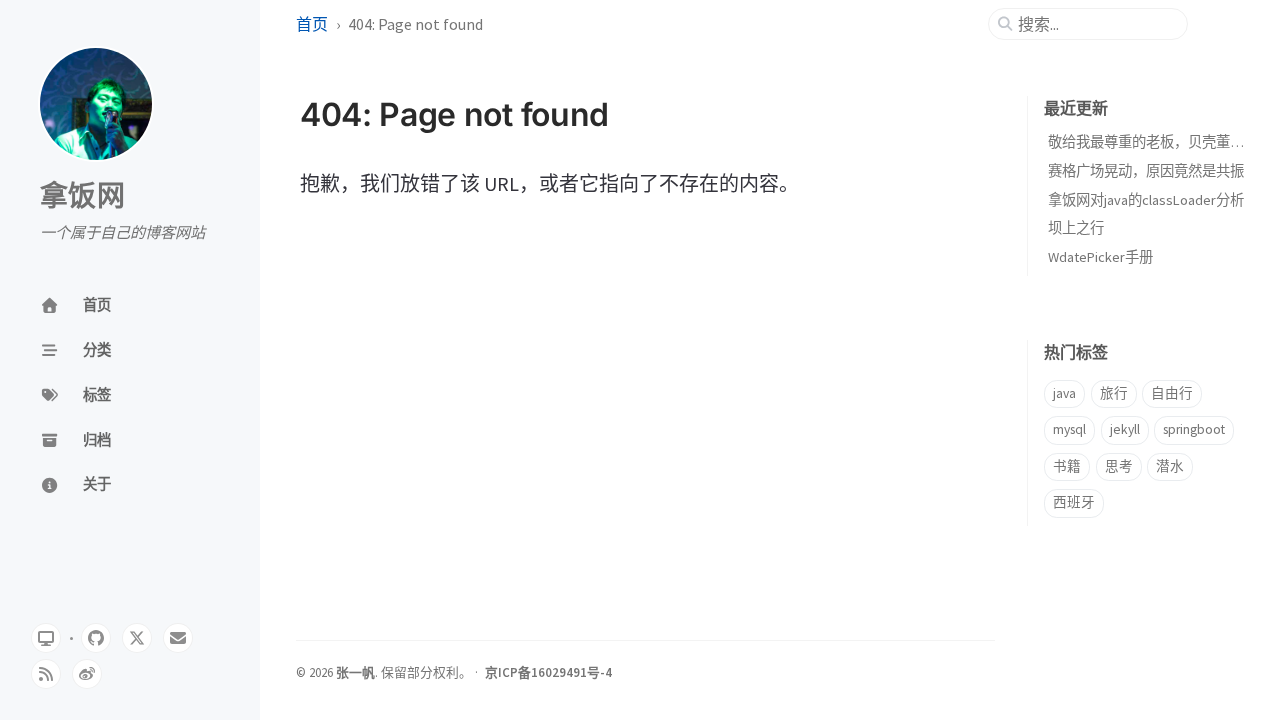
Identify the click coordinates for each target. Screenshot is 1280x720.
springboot (1194, 429)
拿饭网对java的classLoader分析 (1146, 200)
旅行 (1114, 393)
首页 (312, 24)
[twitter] (137, 638)
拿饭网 (82, 197)
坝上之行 (1076, 228)
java (1064, 393)
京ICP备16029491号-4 (548, 672)
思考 (1119, 466)
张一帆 (355, 672)
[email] (178, 638)
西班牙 (1074, 502)
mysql (1069, 429)
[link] (87, 674)
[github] (96, 638)
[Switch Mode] (46, 638)
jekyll (1125, 429)
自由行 (1172, 393)
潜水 (1170, 466)
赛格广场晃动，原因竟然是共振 (1146, 171)
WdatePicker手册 (1100, 257)
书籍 (1067, 466)
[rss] (46, 674)
